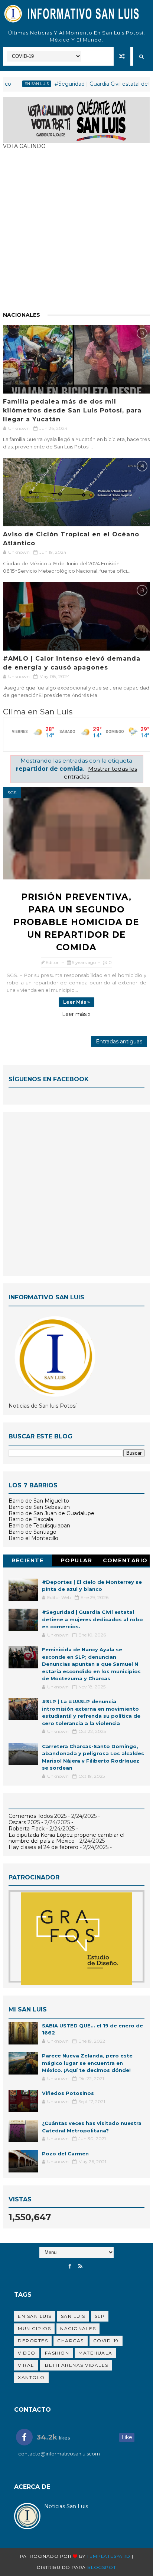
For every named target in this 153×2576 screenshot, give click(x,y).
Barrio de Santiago (32, 1532)
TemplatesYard (108, 2556)
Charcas (71, 2341)
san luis (73, 2316)
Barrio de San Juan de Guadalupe (51, 1513)
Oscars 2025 (24, 1822)
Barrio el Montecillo (33, 1538)
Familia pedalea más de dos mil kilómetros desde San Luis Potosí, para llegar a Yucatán (72, 410)
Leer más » (76, 1002)
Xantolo (31, 2377)
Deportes (33, 2341)
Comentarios (125, 1562)
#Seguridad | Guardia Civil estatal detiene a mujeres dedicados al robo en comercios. (92, 1619)
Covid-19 (106, 2341)
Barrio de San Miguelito (39, 1501)
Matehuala (95, 2353)
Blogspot (102, 2567)
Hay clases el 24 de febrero (43, 1847)
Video (27, 2353)
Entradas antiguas (119, 1042)
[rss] (80, 2266)
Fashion (57, 2353)
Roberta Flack (27, 1829)
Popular (77, 1560)
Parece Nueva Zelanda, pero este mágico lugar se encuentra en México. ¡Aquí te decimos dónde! (87, 2063)
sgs (12, 792)
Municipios (34, 2328)
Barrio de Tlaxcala (31, 1519)
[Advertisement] (76, 234)
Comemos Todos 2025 (38, 1816)
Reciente (27, 1560)
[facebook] (70, 2266)
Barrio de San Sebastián (39, 1507)
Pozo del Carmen (65, 2154)
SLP (100, 2316)
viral (26, 2365)
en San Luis (18, 84)
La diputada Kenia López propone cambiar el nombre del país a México (66, 1838)
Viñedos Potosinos (68, 2093)
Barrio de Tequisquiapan (39, 1526)
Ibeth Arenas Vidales (76, 2365)
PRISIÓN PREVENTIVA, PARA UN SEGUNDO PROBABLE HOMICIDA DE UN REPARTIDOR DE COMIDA (76, 922)
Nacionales (22, 315)
